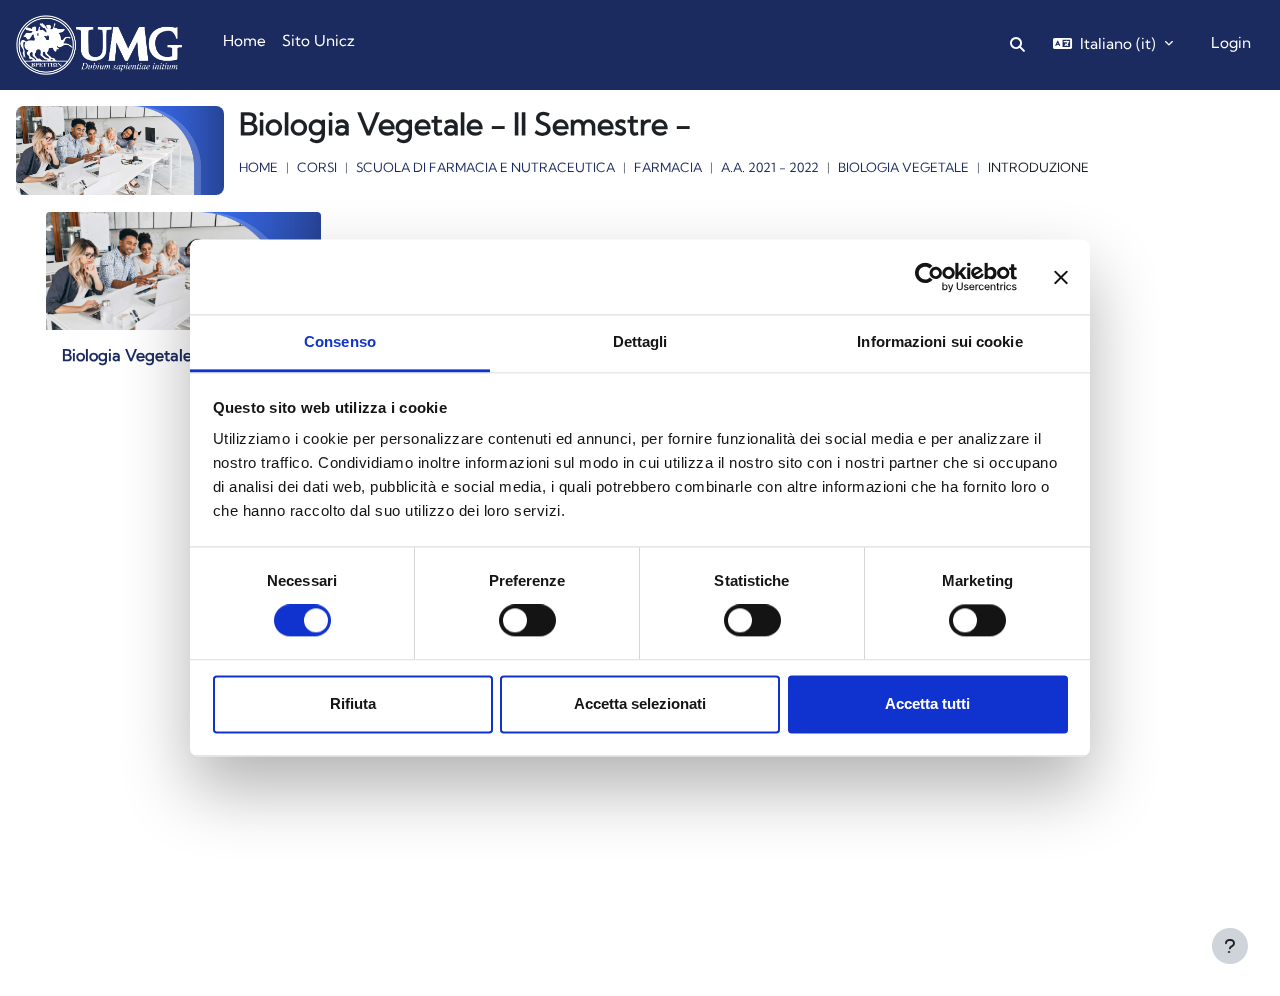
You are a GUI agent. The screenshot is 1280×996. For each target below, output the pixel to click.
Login (1231, 42)
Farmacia (668, 167)
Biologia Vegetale (903, 167)
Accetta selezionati (640, 703)
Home (258, 167)
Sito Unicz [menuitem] (318, 40)
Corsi (317, 167)
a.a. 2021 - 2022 (770, 167)
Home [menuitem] (244, 40)
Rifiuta (353, 703)
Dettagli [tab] (640, 341)
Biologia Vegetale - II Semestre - (183, 355)
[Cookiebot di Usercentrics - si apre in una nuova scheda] (929, 277)
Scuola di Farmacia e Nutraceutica (485, 167)
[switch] (527, 621)
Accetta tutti (927, 703)
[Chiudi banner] (1061, 277)
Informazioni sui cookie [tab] (939, 341)
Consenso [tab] (340, 341)
